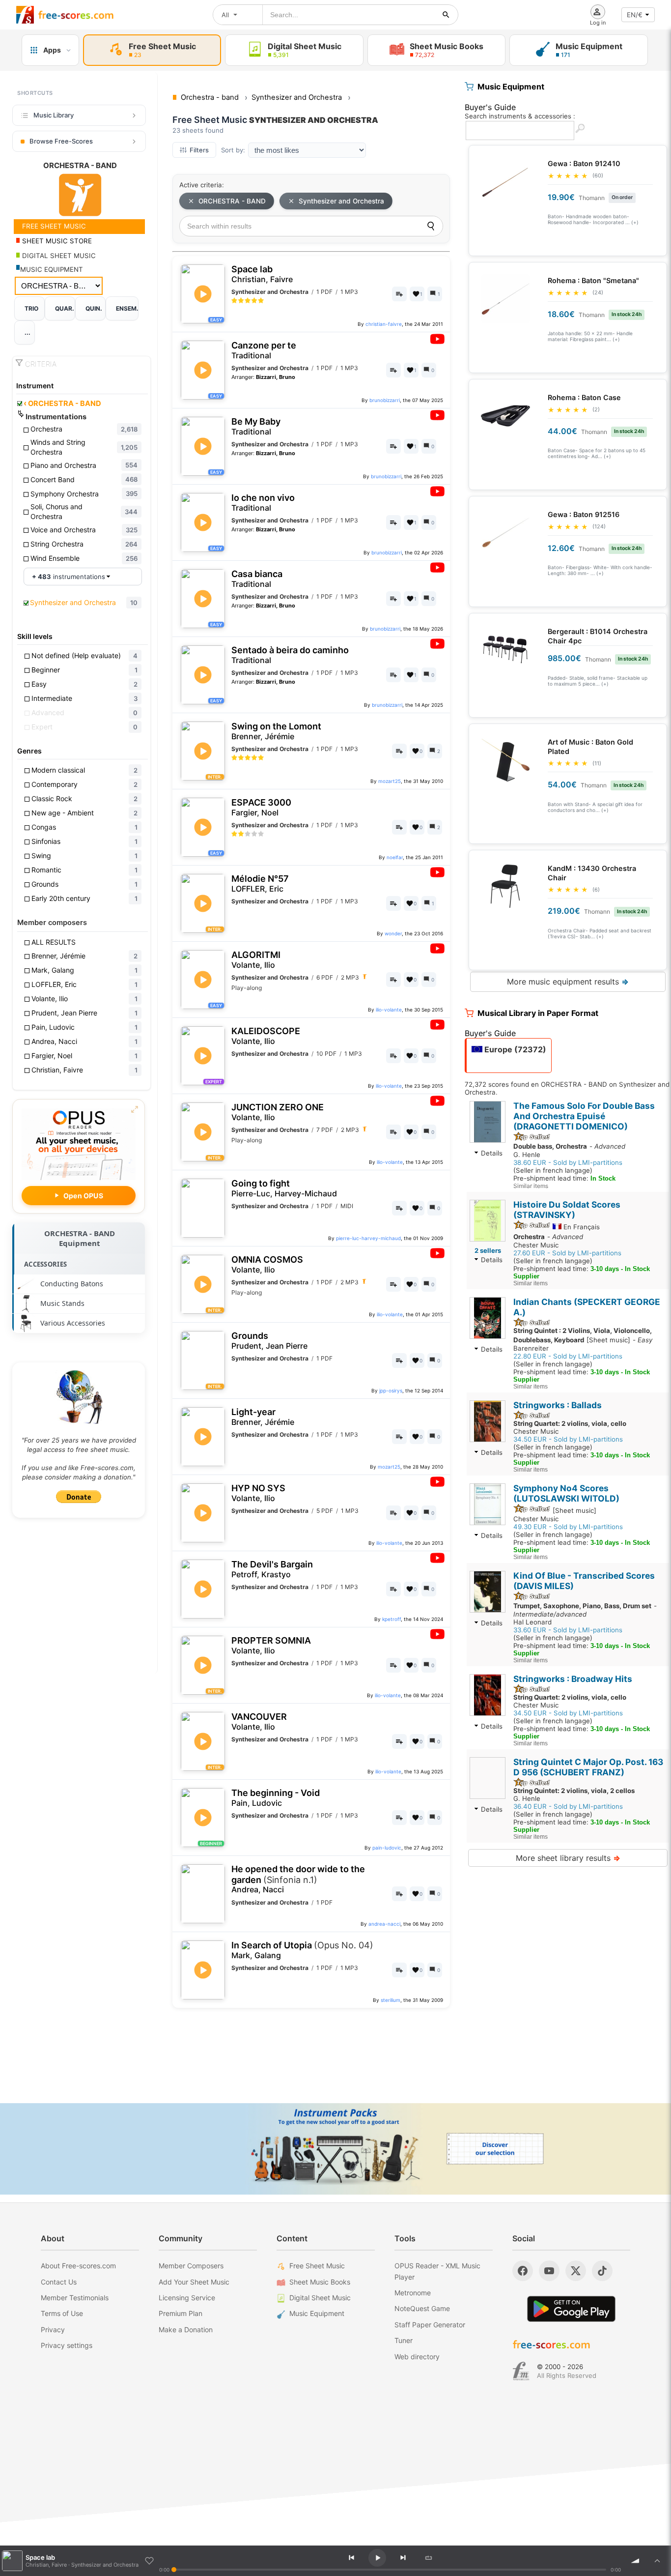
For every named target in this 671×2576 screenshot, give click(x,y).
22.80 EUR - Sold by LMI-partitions (568, 1356)
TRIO (31, 308)
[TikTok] (602, 2271)
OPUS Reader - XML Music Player (437, 2271)
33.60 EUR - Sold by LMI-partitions (568, 1630)
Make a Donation (186, 2330)
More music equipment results (568, 982)
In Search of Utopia (302, 1950)
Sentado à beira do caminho (290, 655)
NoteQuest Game (422, 2308)
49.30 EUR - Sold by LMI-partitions (568, 1527)
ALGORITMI (256, 960)
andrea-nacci (384, 1924)
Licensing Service (187, 2298)
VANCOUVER (259, 1722)
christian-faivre (384, 324)
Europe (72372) (514, 1049)
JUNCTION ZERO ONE (278, 1112)
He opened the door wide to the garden (298, 1879)
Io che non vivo (263, 503)
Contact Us (59, 2282)
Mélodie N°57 (260, 883)
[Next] (403, 2558)
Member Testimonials (75, 2298)
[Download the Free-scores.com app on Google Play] (571, 2309)
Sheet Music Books (320, 2282)
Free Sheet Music (317, 2266)
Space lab (262, 274)
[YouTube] (549, 2271)
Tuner (404, 2340)
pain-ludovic (387, 1848)
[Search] (431, 226)
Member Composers (191, 2266)
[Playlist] (657, 2561)
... (28, 333)
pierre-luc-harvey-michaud (368, 1238)
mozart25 (390, 781)
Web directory (417, 2357)
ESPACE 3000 (261, 807)
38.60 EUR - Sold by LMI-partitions (568, 1162)
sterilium (391, 2000)
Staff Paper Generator (430, 2325)
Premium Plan (181, 2313)
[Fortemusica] (521, 2371)
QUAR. (65, 308)
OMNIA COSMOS (267, 1264)
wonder (393, 933)
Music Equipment (317, 2313)
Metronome (413, 2293)
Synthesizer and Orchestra (341, 201)
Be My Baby (256, 426)
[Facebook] (523, 2271)
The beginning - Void (276, 1798)
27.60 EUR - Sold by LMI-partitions (567, 1253)
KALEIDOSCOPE (266, 1036)
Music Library (54, 115)
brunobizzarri (385, 400)
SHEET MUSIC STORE (56, 241)
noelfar (395, 857)
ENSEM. (127, 308)
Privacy (53, 2330)
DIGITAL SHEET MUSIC (58, 256)
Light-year (263, 1417)
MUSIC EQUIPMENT (52, 269)
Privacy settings (67, 2345)
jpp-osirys (391, 1390)
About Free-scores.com (78, 2266)
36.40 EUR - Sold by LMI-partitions (568, 1806)
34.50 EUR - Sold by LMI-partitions (568, 1439)
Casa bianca (257, 579)
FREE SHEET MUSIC (53, 226)
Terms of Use (62, 2313)
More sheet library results (568, 1858)
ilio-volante (389, 1010)
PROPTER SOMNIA (271, 1645)
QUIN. (94, 308)
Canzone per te (264, 350)
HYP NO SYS (258, 1493)
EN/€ (635, 15)
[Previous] (351, 2558)
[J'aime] (149, 2561)
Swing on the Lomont (276, 731)
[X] (576, 2271)
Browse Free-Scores (61, 141)
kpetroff (391, 1619)
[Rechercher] (446, 15)
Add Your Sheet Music (194, 2282)
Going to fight (284, 1188)
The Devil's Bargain (272, 1569)
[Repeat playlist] (428, 2558)
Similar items (531, 1186)
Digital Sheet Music (320, 2298)
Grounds (269, 1341)
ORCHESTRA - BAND (62, 404)
